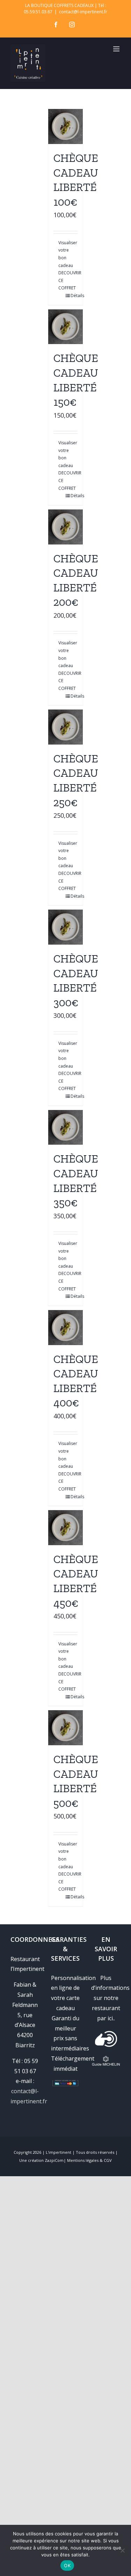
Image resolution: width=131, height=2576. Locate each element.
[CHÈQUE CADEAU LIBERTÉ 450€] (66, 1528)
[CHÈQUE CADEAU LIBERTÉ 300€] (66, 927)
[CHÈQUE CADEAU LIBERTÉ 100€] (66, 126)
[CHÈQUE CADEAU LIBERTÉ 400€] (66, 1328)
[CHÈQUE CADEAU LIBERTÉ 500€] (66, 1728)
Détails (74, 296)
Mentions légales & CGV (89, 2160)
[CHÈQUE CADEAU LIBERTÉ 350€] (66, 1128)
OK (67, 2565)
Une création (32, 2160)
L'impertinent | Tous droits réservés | (82, 2152)
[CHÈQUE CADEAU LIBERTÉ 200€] (66, 527)
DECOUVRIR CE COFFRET (62, 280)
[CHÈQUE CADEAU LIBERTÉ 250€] (66, 727)
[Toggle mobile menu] (117, 49)
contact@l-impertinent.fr (83, 12)
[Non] (122, 2550)
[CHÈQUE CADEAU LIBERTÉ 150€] (66, 327)
